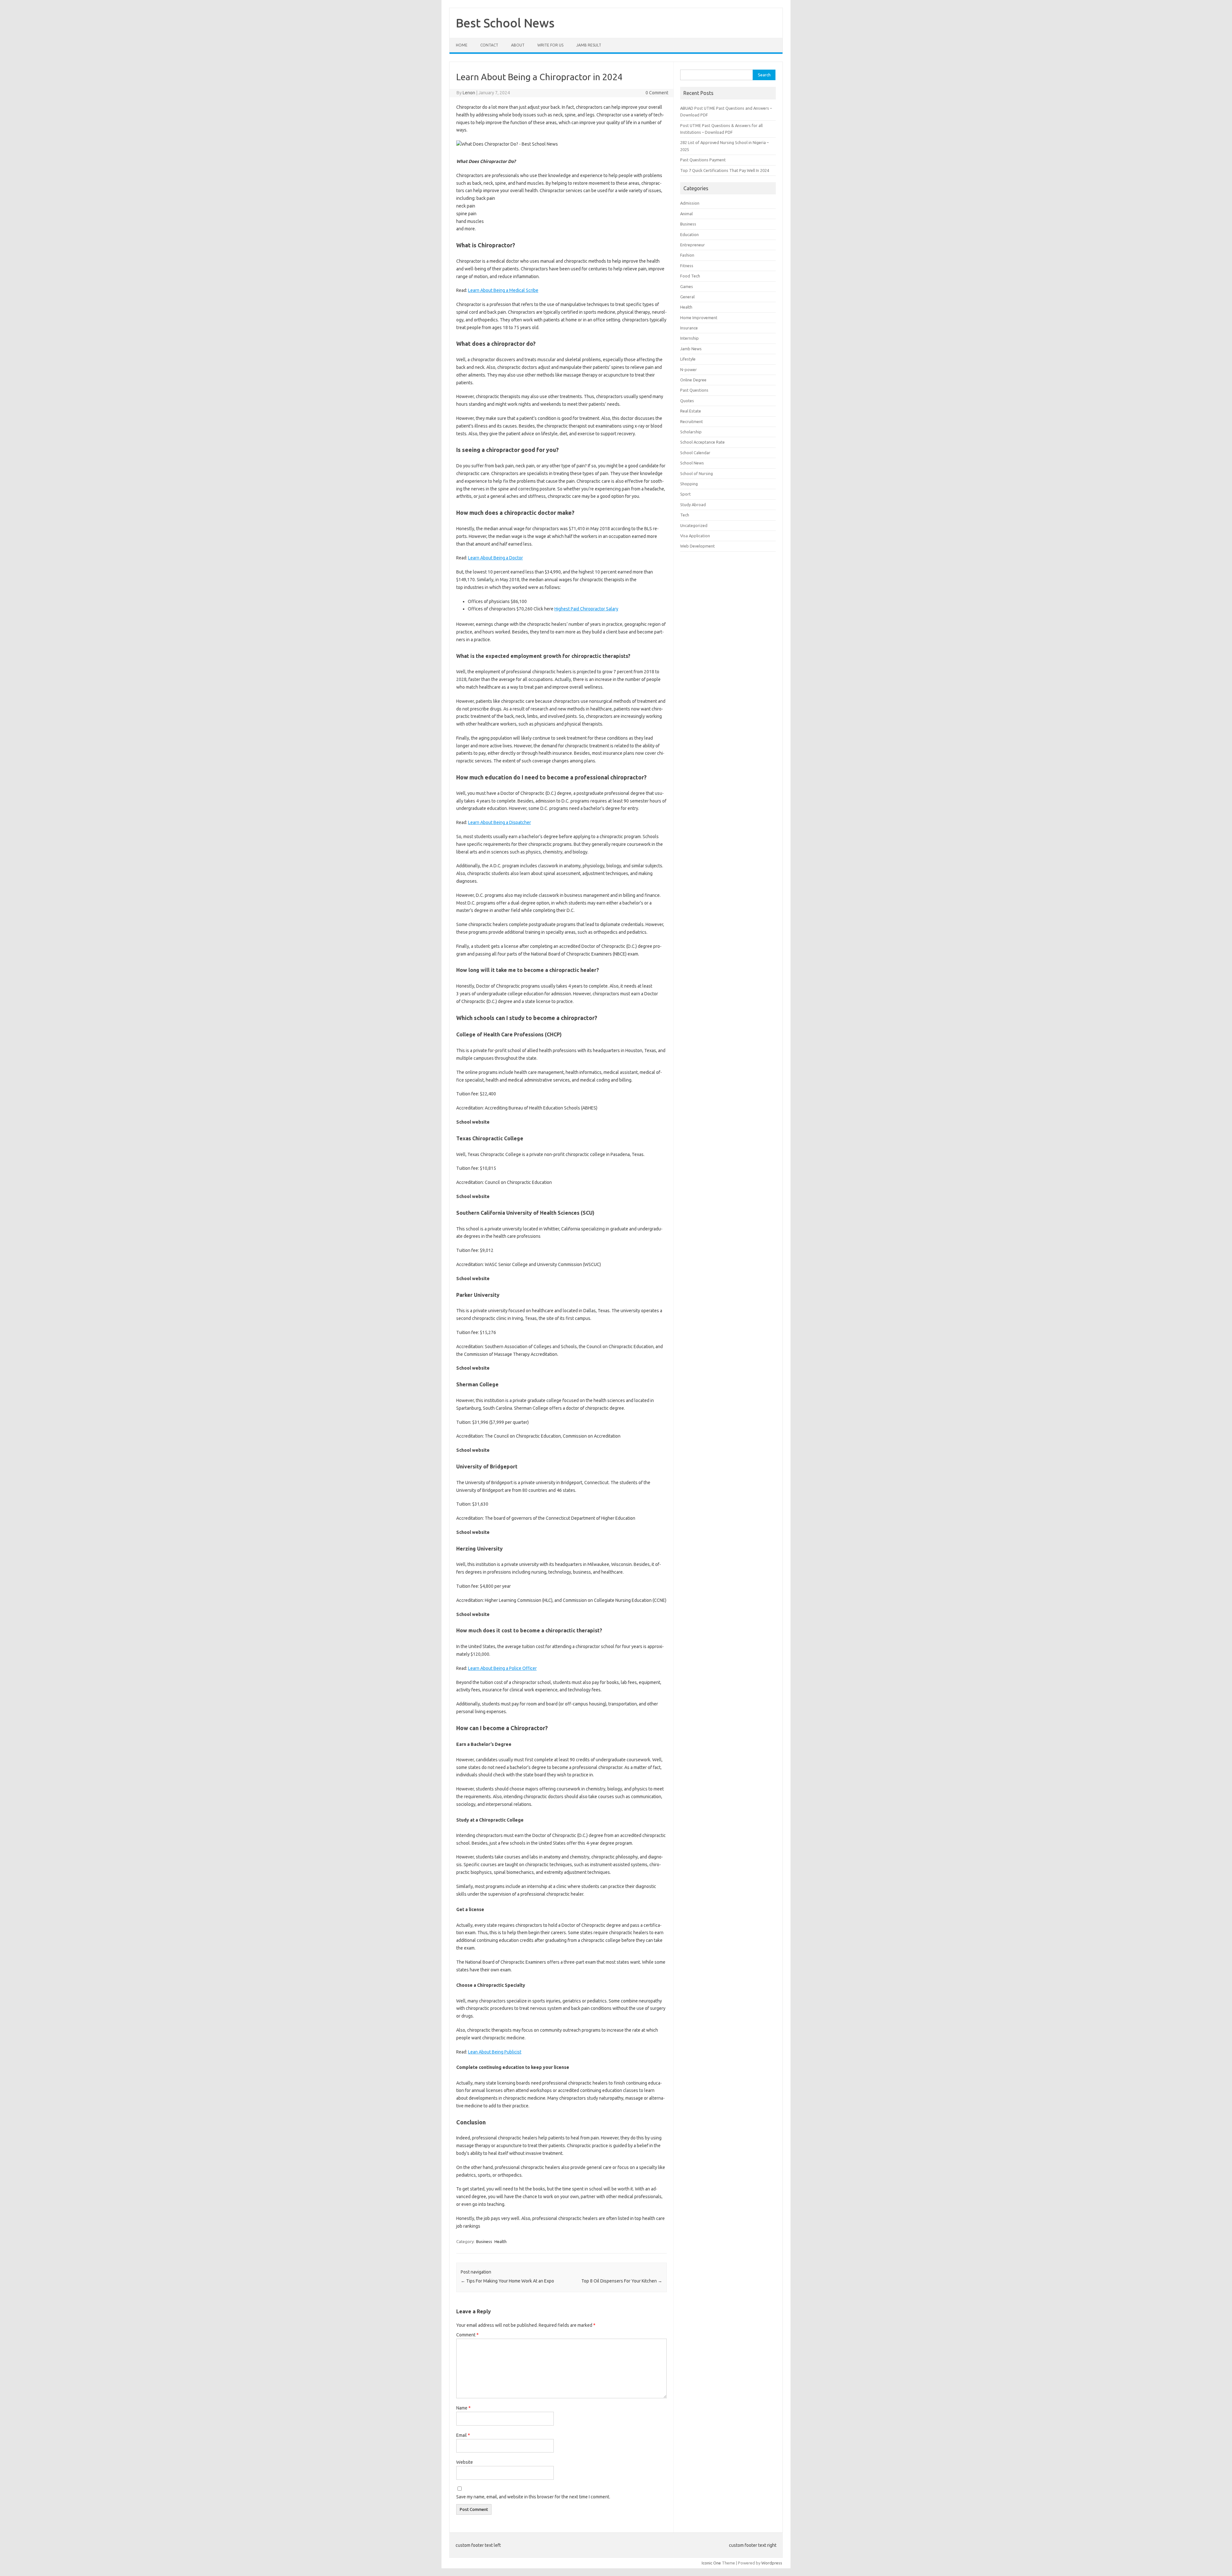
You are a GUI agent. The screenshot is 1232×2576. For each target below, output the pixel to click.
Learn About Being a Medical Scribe (503, 290)
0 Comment (657, 93)
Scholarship (691, 432)
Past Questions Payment (703, 160)
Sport (685, 494)
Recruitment (692, 421)
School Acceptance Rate (702, 442)
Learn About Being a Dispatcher (500, 822)
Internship (689, 338)
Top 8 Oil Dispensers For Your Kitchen (622, 2281)
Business (484, 2241)
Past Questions (694, 390)
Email (463, 2435)
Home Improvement (699, 318)
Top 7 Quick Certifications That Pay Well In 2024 (725, 170)
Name (463, 2408)
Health (501, 2241)
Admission (690, 203)
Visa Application (695, 536)
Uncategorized (694, 525)
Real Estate (691, 411)
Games (687, 286)
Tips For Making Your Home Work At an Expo (507, 2281)
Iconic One (711, 2563)
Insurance (689, 328)
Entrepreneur (693, 245)
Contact (489, 45)
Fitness (687, 266)
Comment (467, 2335)
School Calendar (695, 453)
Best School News (505, 23)
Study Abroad (693, 505)
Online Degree (693, 380)
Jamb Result (589, 45)
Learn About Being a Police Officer (502, 1668)
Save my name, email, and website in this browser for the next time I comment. (533, 2497)
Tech (685, 515)
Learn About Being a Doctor (496, 558)
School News (692, 463)
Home (462, 45)
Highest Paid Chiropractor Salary (586, 609)
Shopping (689, 484)
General (687, 297)
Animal (686, 214)
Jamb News (691, 349)
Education (689, 234)
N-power (689, 370)
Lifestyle (688, 359)
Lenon (469, 93)
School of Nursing (697, 473)
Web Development (697, 546)
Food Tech (690, 276)
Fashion (687, 255)
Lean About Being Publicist (495, 2052)
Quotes (687, 401)
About (518, 45)
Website (465, 2462)
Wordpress (772, 2563)
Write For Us (550, 45)
